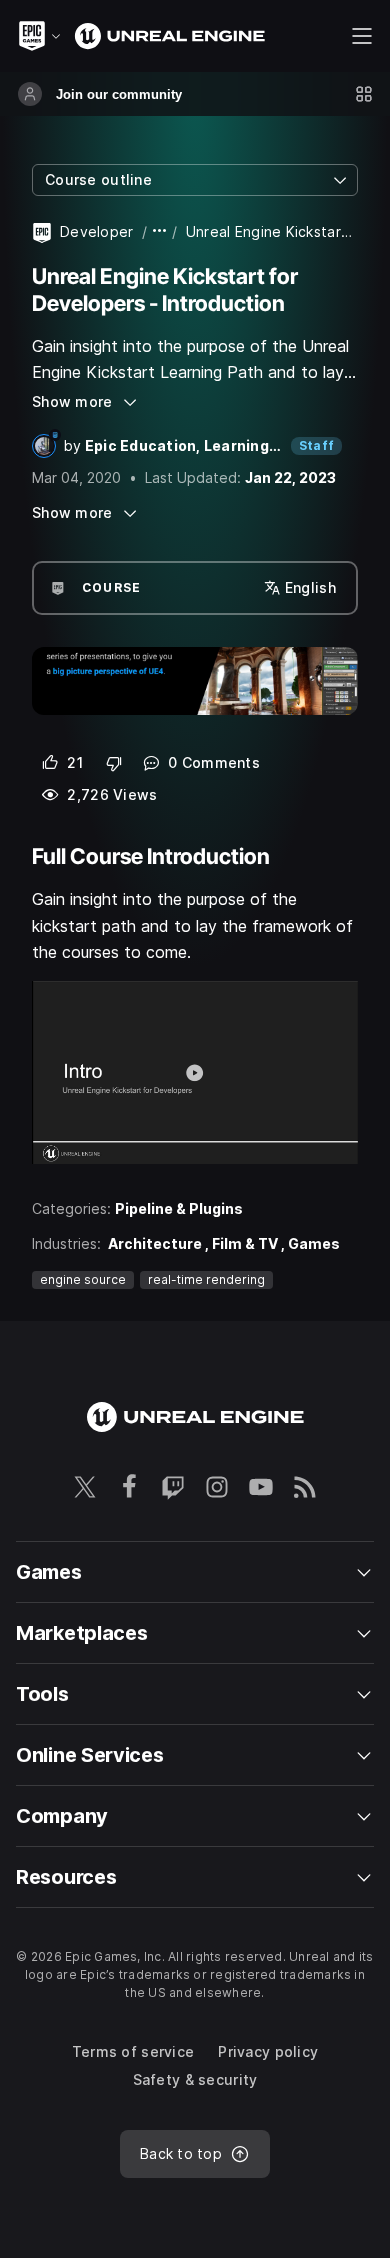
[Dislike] (114, 763)
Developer (97, 231)
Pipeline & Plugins (179, 1208)
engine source (83, 1279)
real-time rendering (206, 1279)
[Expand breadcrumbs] (160, 231)
